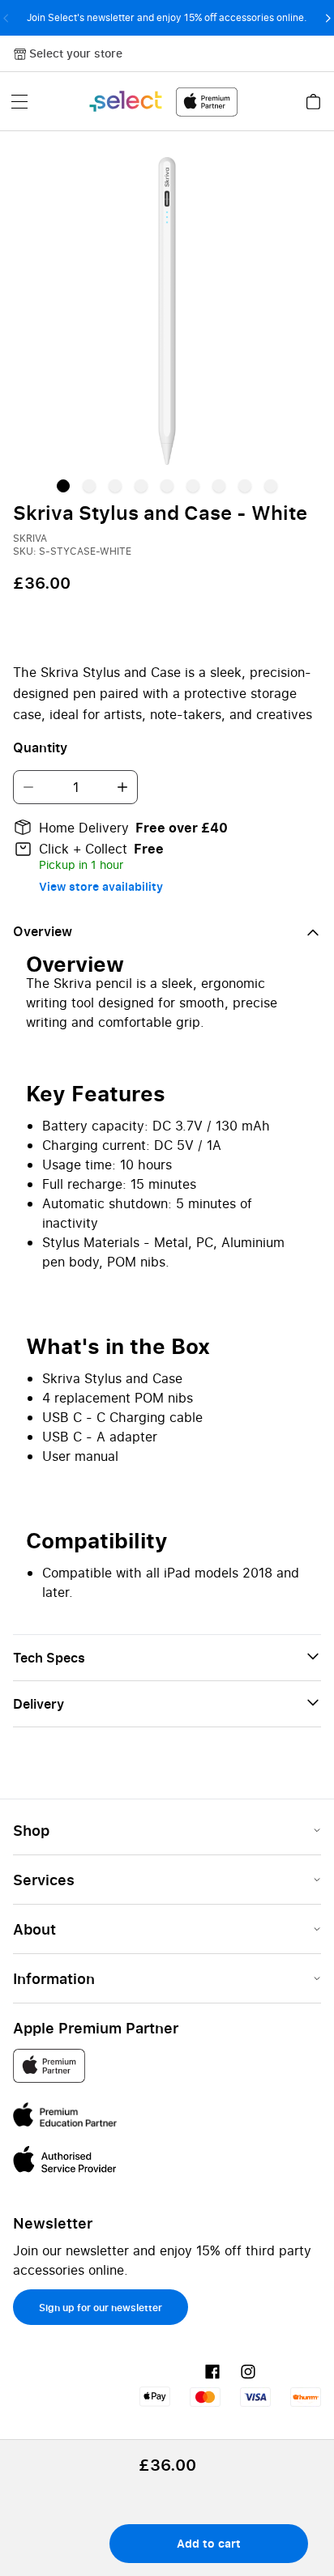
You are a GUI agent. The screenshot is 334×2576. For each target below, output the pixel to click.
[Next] (328, 18)
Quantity (40, 747)
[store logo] (163, 102)
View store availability (101, 886)
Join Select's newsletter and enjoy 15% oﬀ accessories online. (167, 17)
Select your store (76, 53)
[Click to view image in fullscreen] (167, 311)
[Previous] (6, 18)
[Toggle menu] (19, 101)
